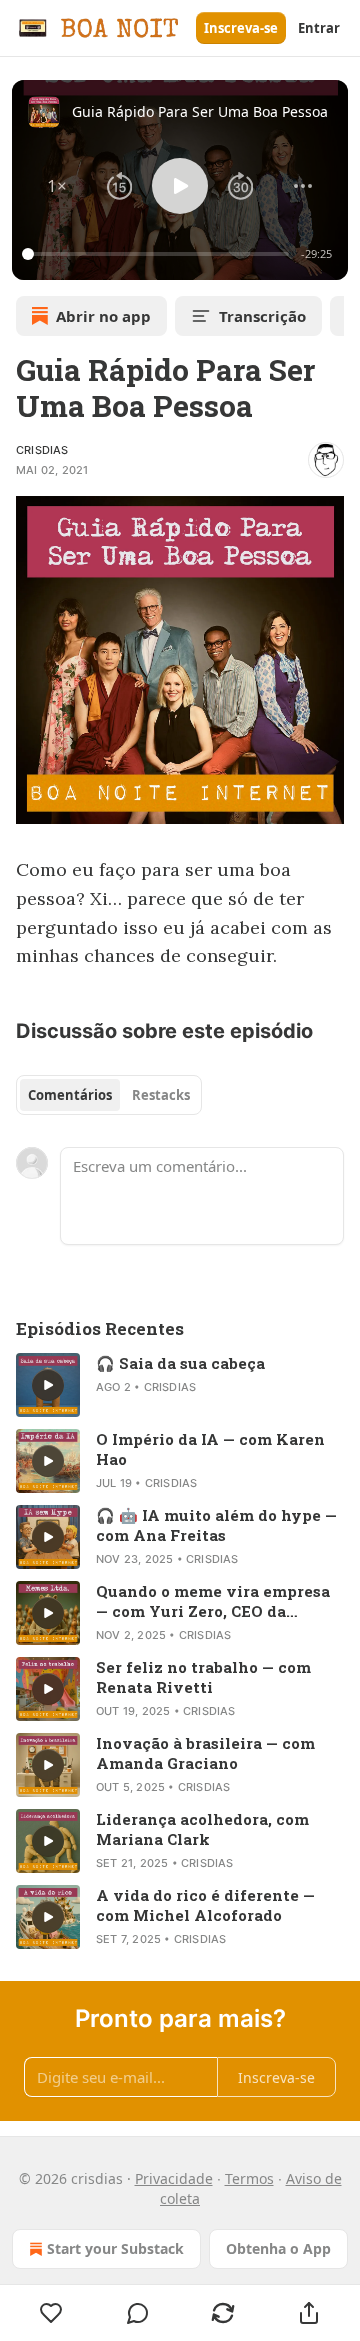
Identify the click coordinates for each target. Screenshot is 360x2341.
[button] (57, 186)
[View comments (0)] (138, 2313)
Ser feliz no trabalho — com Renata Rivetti (203, 1677)
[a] (48, 1385)
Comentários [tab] (70, 1095)
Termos (249, 2178)
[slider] (158, 254)
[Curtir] (51, 2313)
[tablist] (109, 1095)
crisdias (42, 450)
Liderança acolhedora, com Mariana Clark (202, 1829)
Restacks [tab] (161, 1095)
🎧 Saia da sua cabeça (180, 1363)
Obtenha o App (278, 2248)
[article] (180, 1385)
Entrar (319, 28)
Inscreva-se (241, 28)
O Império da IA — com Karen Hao (210, 1449)
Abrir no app (103, 316)
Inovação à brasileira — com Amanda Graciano (205, 1753)
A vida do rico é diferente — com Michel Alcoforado (205, 1905)
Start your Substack (115, 2248)
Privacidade (174, 2178)
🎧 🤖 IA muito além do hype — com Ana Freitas (216, 1525)
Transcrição (262, 316)
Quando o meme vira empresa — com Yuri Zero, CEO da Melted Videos (213, 1601)
